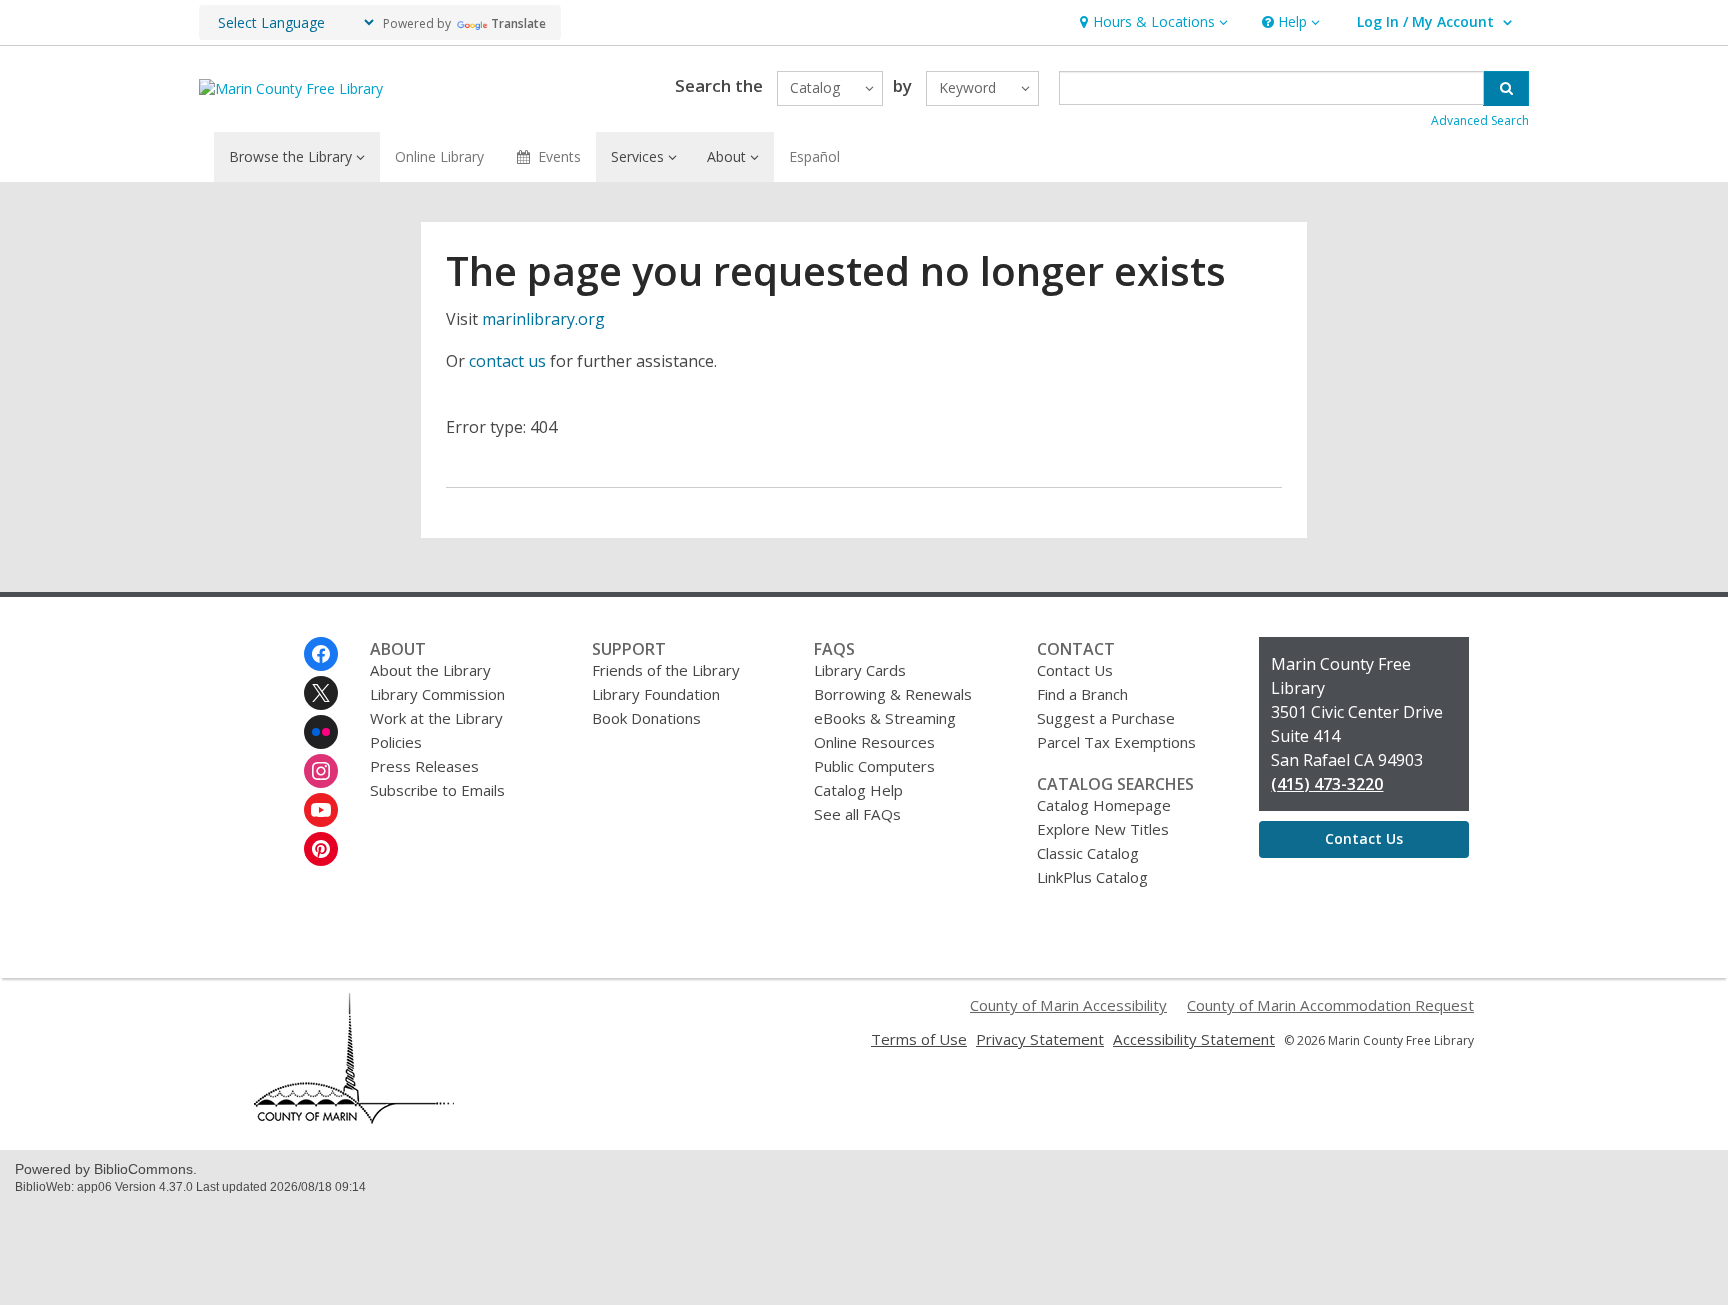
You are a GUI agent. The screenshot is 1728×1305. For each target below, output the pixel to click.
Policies (396, 742)
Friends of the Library (666, 670)
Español (814, 156)
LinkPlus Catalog (1092, 877)
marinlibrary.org (543, 319)
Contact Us (1075, 670)
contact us (507, 361)
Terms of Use (919, 1039)
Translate (518, 23)
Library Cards (860, 670)
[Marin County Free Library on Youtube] (321, 810)
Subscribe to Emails (437, 790)
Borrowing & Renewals (893, 694)
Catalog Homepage (1104, 805)
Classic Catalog (1088, 853)
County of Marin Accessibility (1068, 1005)
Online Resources (874, 742)
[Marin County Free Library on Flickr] (321, 732)
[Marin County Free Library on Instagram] (321, 771)
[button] (1151, 22)
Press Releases (424, 766)
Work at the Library (436, 718)
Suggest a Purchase (1106, 718)
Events (559, 156)
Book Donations (646, 718)
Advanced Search (1480, 120)
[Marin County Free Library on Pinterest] (321, 849)
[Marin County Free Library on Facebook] (321, 654)
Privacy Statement (1040, 1039)
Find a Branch (1082, 694)
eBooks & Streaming (885, 718)
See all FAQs (857, 814)
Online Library (439, 156)
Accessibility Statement (1194, 1039)
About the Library (430, 670)
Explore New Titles (1103, 829)
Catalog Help (858, 790)
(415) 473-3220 (1327, 784)
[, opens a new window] (354, 1118)
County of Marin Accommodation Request (1330, 1005)
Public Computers (874, 766)
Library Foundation (656, 694)
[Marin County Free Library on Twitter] (321, 693)
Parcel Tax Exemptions (1116, 742)
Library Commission (437, 694)
